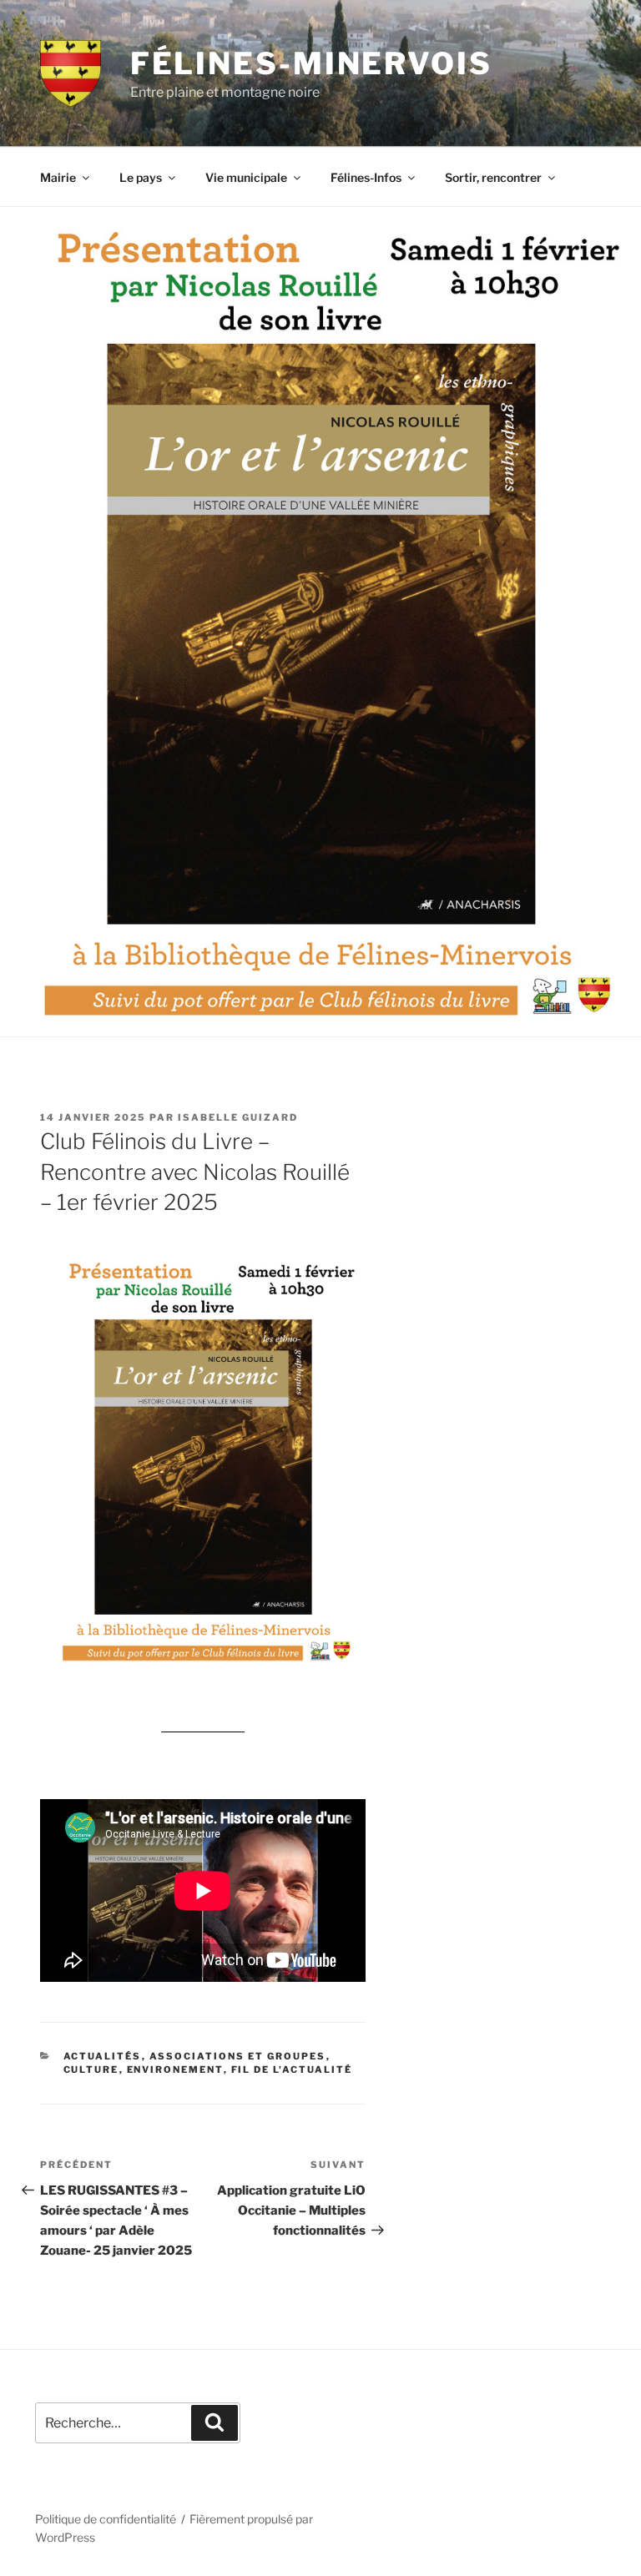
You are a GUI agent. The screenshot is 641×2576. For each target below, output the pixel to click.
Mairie (58, 177)
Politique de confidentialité (106, 2519)
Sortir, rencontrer (493, 177)
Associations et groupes (238, 2056)
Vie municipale (246, 177)
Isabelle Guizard (238, 1117)
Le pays (141, 177)
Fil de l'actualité (292, 2069)
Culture (91, 2069)
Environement (175, 2069)
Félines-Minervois (311, 63)
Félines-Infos (366, 177)
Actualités (103, 2056)
